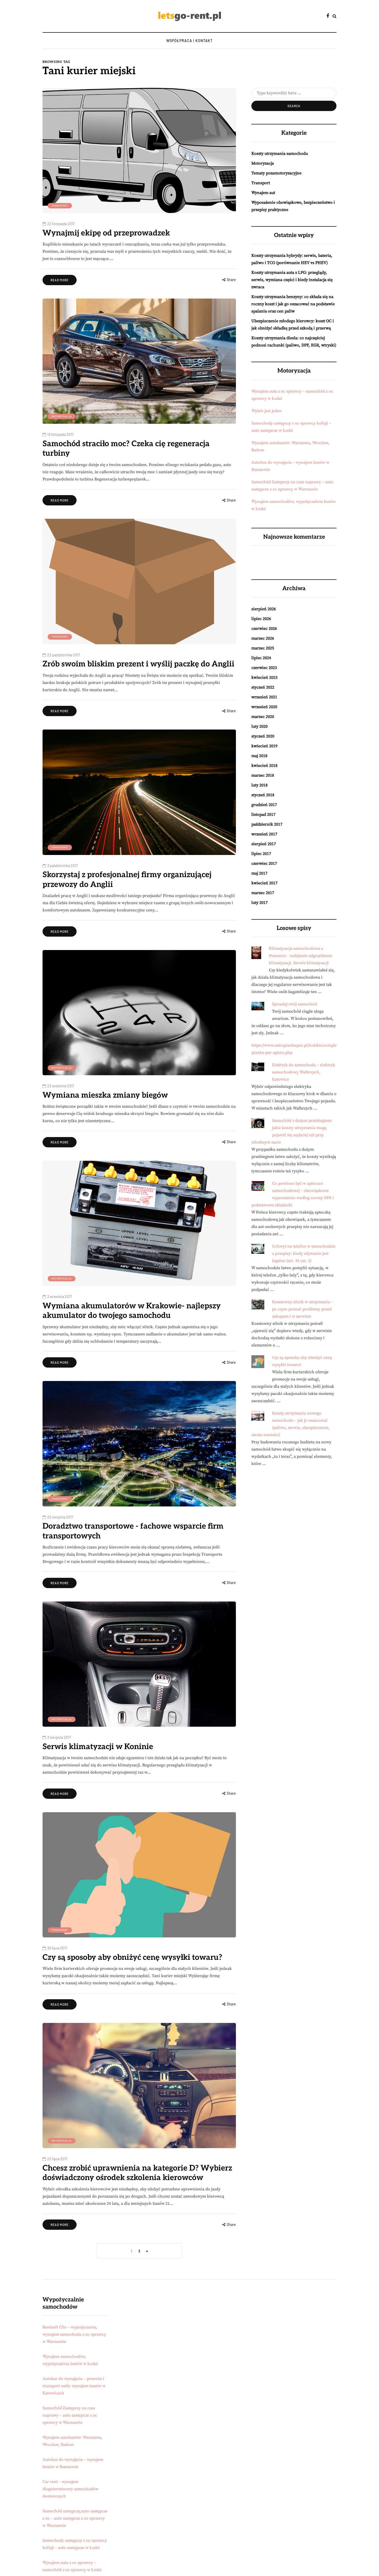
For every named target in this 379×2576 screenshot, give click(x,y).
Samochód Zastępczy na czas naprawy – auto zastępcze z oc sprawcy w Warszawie (70, 2415)
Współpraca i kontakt (190, 41)
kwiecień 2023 (264, 677)
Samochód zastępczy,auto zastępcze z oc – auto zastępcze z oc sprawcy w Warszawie (75, 2518)
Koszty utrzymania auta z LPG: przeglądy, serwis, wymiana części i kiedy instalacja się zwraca (292, 280)
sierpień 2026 (264, 609)
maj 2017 (259, 873)
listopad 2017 (263, 815)
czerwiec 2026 (264, 629)
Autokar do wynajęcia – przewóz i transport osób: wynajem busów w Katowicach (74, 2386)
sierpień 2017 (264, 844)
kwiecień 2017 (264, 883)
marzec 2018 (263, 775)
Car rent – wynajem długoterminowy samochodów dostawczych (71, 2489)
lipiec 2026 (261, 619)
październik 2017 (267, 824)
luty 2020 (259, 726)
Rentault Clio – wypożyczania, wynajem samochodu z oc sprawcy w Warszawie (74, 2334)
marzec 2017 (263, 893)
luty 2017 (259, 903)
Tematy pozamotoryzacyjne (276, 173)
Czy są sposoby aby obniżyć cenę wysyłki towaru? (132, 1958)
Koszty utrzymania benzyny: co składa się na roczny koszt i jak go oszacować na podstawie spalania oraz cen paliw (293, 304)
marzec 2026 (263, 638)
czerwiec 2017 (264, 863)
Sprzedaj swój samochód (294, 1004)
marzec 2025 (263, 648)
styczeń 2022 (263, 687)
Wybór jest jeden (267, 411)
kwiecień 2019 (264, 746)
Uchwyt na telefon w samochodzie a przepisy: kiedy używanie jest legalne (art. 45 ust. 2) (304, 1253)
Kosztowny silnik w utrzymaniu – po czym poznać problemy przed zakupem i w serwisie (303, 1309)
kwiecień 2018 (264, 766)
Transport (60, 206)
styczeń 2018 (263, 795)
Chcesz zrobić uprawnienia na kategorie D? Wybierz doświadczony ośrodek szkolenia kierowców (137, 2173)
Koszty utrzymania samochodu (280, 154)
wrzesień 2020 (264, 707)
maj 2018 (259, 756)
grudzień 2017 (264, 805)
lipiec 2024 (261, 658)
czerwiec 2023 (264, 668)
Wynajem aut (263, 193)
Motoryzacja (62, 416)
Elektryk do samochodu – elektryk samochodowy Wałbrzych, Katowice (304, 1072)
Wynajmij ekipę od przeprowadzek (106, 233)
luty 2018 (259, 785)
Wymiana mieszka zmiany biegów (105, 1095)
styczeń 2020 (263, 736)
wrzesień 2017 (264, 834)
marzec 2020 (263, 717)
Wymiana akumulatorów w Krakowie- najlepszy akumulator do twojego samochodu (132, 1311)
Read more (60, 280)
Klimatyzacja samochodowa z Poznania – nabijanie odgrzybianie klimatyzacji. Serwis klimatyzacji (301, 956)
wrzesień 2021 (264, 697)
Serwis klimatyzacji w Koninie (98, 1747)
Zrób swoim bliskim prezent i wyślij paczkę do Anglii (138, 664)
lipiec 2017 (261, 854)
